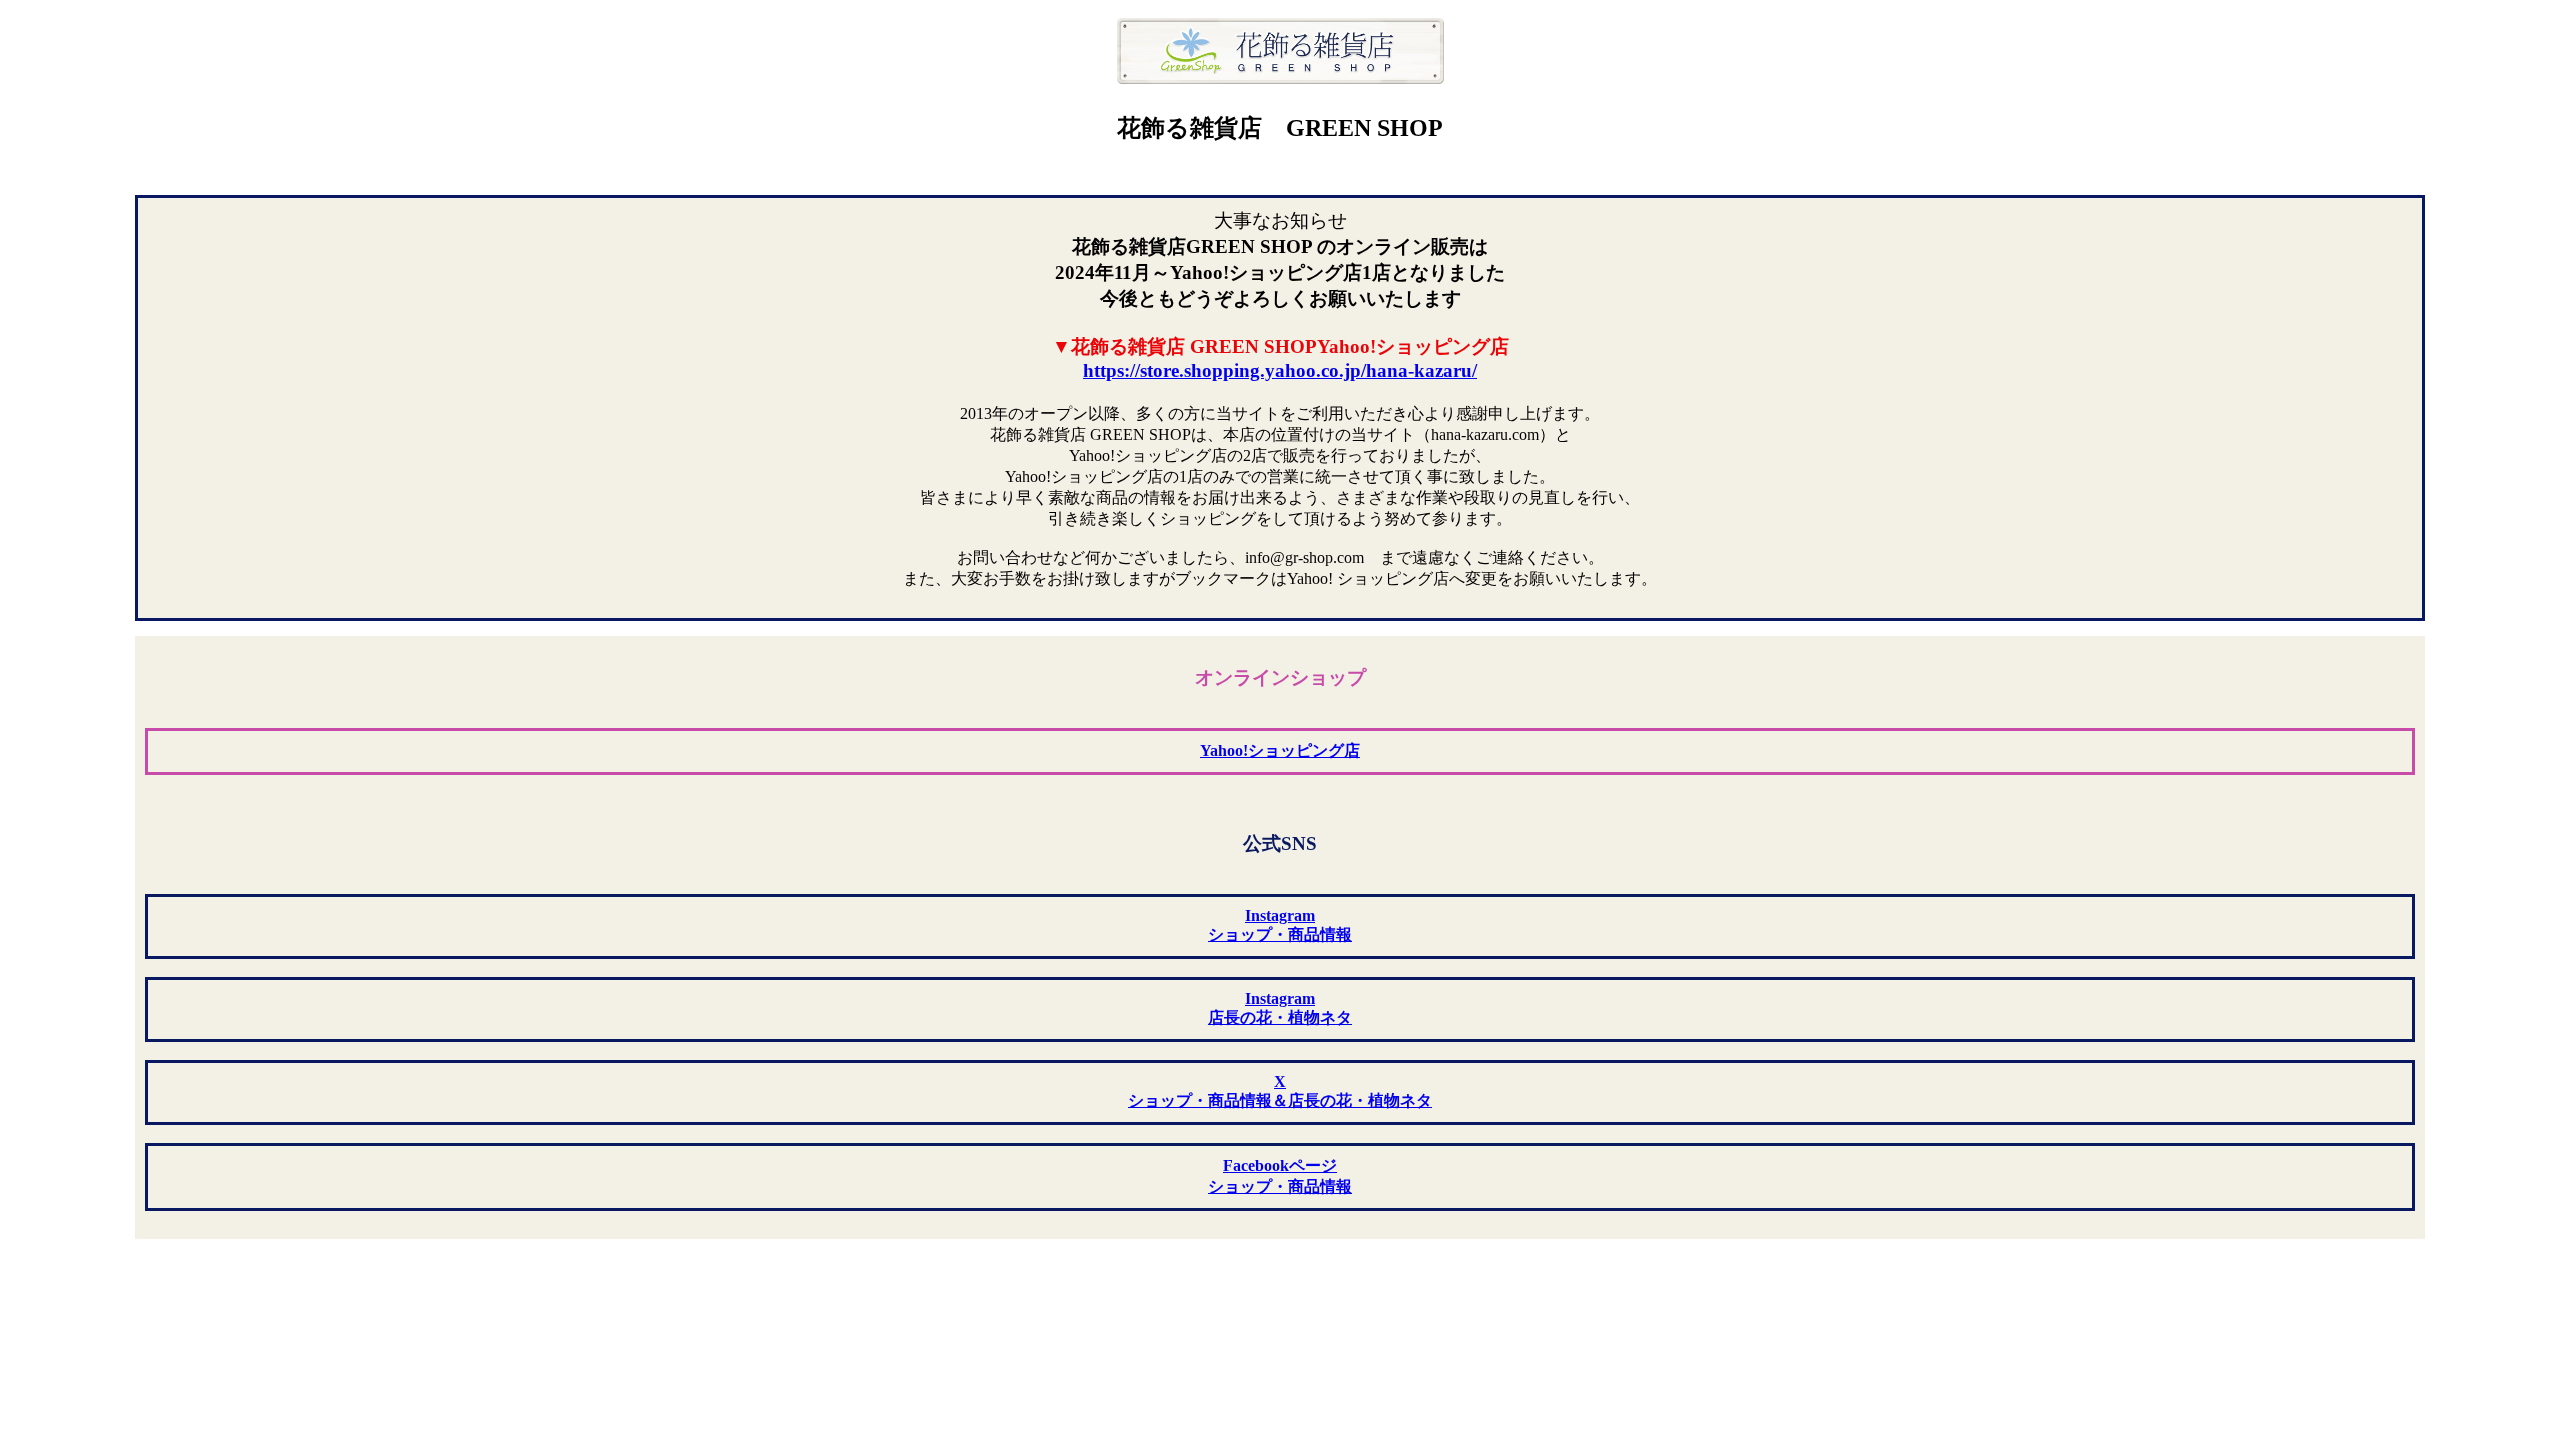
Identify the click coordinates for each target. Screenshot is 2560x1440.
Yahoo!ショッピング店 (1280, 750)
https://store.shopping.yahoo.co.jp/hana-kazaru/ (1280, 370)
